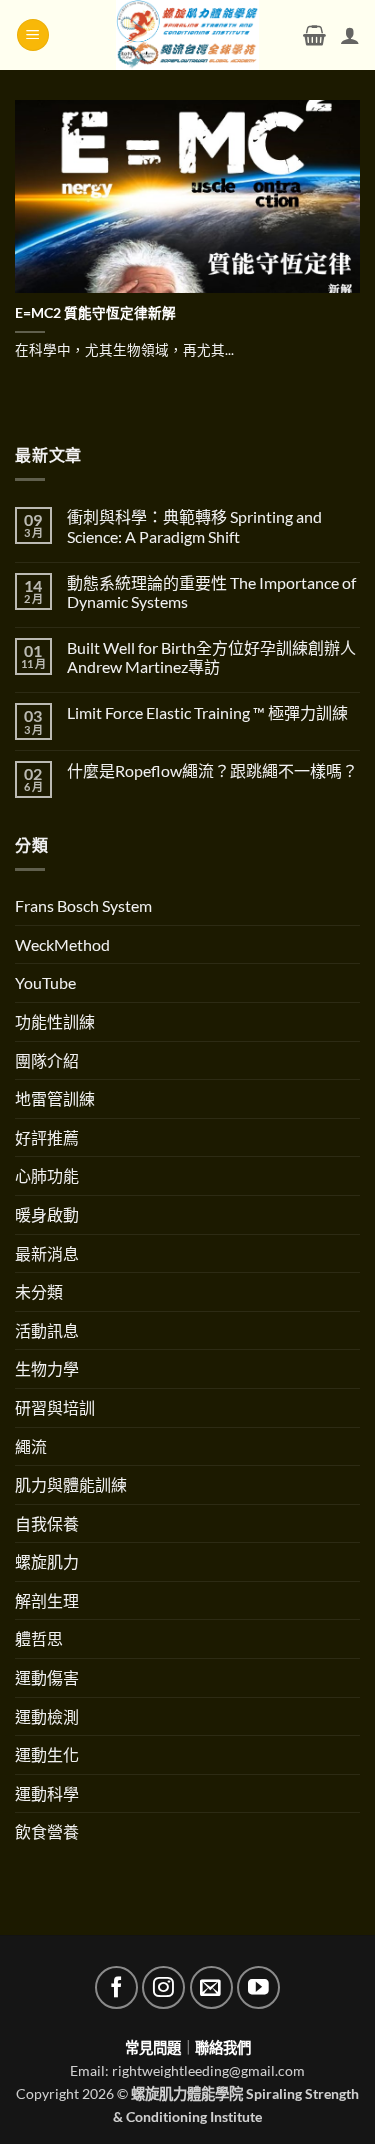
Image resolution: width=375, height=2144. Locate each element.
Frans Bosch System (83, 905)
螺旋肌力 (47, 1561)
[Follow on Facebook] (116, 1987)
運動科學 (47, 1793)
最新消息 (47, 1253)
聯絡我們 (223, 2047)
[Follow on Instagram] (163, 1987)
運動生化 (47, 1754)
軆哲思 (39, 1638)
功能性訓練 (55, 1021)
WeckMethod (62, 944)
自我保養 (47, 1523)
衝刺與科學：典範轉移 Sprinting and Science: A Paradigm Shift (194, 526)
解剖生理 (47, 1600)
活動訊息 (47, 1330)
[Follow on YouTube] (258, 1987)
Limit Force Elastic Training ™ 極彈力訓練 (207, 712)
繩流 (31, 1446)
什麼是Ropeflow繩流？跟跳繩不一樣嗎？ (212, 770)
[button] (33, 35)
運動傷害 (47, 1677)
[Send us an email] (211, 1987)
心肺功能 (47, 1175)
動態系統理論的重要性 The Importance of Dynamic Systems (211, 592)
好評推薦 (47, 1137)
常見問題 (153, 2047)
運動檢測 (47, 1716)
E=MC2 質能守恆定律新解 (95, 313)
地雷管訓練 (55, 1098)
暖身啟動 (47, 1214)
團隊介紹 (47, 1060)
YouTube (45, 982)
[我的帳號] (350, 35)
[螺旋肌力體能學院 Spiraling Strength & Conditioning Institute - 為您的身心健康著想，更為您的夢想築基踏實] (187, 35)
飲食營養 (47, 1831)
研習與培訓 (55, 1407)
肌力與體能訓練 (71, 1484)
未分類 (39, 1291)
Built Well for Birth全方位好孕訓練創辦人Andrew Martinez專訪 (211, 657)
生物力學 (47, 1368)
